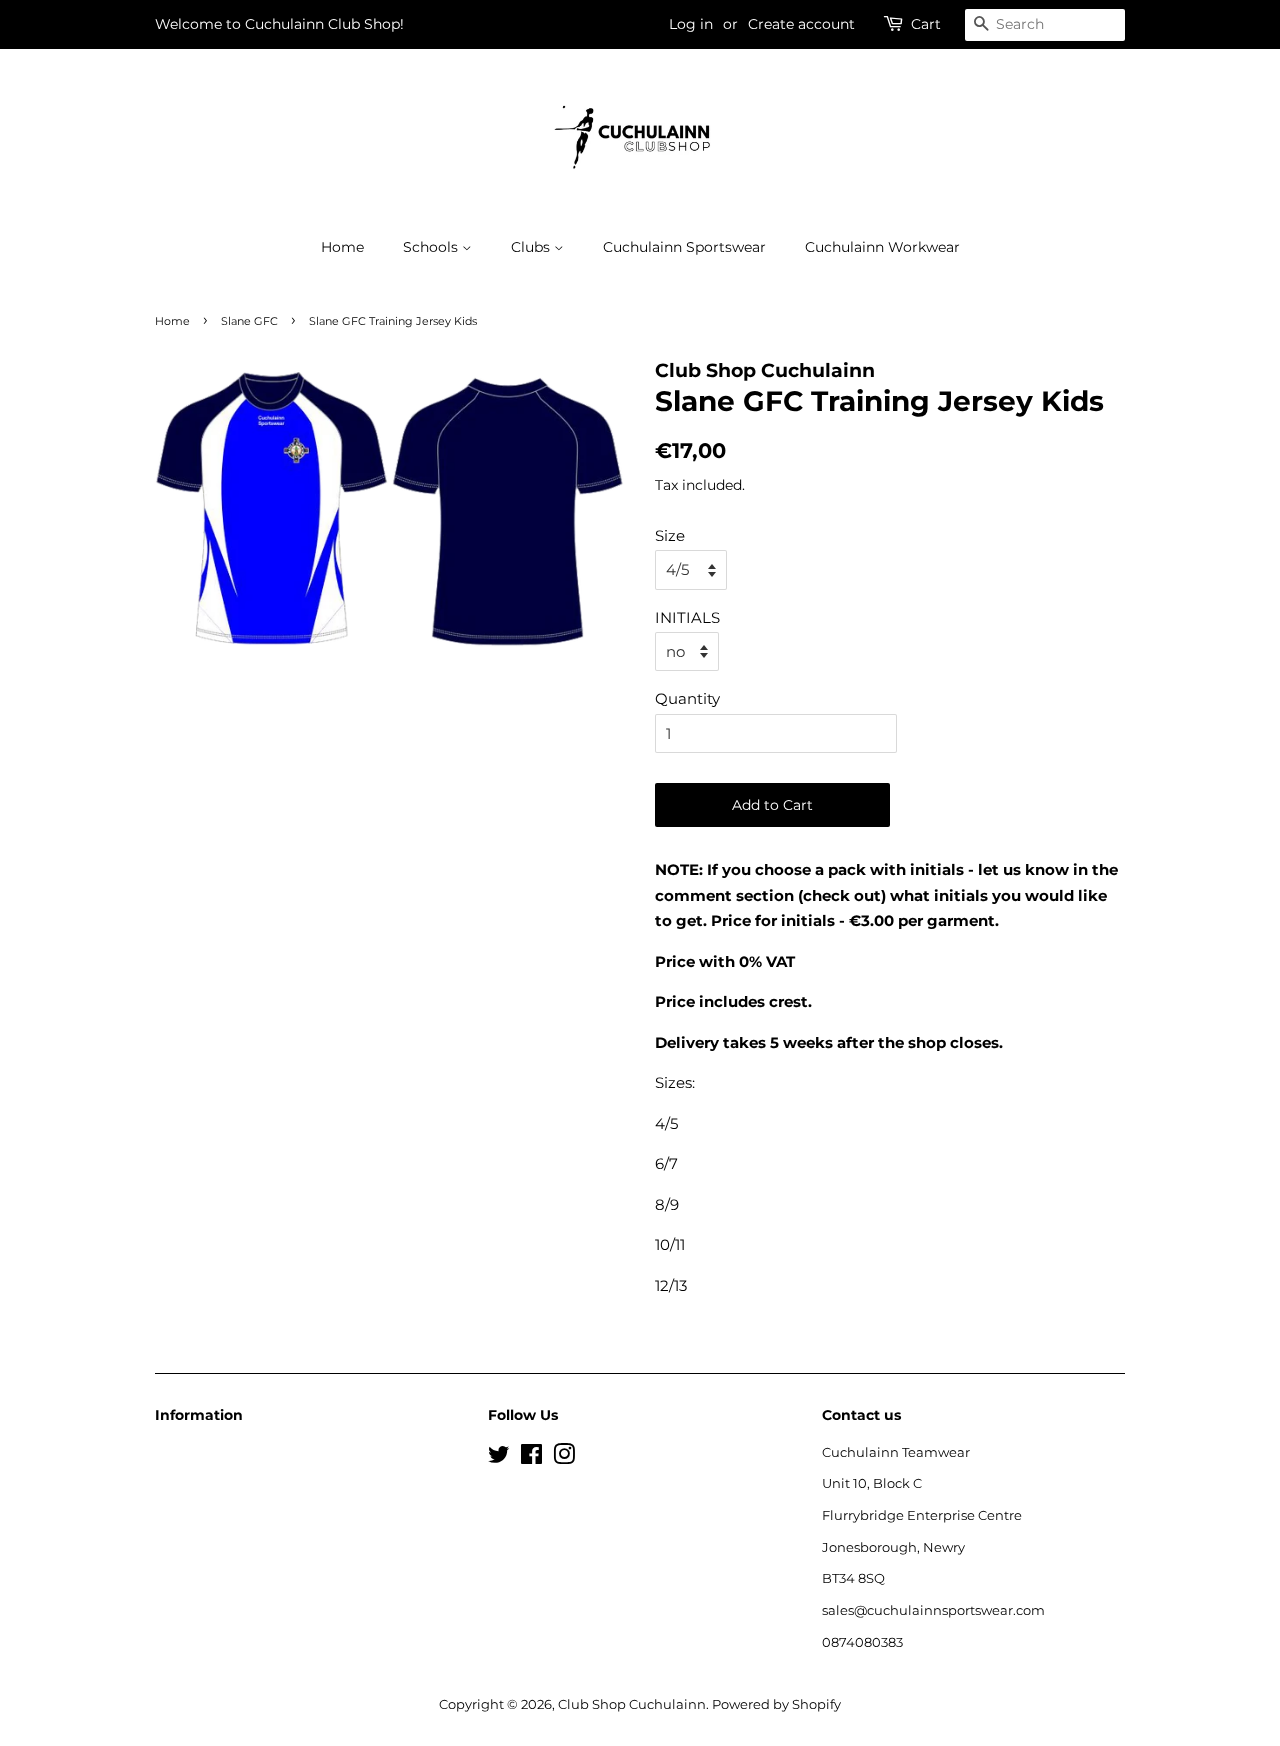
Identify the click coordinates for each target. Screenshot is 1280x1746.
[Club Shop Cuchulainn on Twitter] (499, 1458)
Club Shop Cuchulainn (632, 1704)
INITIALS (687, 617)
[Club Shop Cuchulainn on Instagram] (564, 1458)
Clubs (532, 247)
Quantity (687, 698)
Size (670, 535)
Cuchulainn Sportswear (684, 247)
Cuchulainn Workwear (882, 247)
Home (342, 247)
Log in (691, 24)
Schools (432, 247)
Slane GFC (249, 321)
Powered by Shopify (776, 1704)
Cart (926, 24)
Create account (801, 24)
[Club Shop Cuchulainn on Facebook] (531, 1458)
